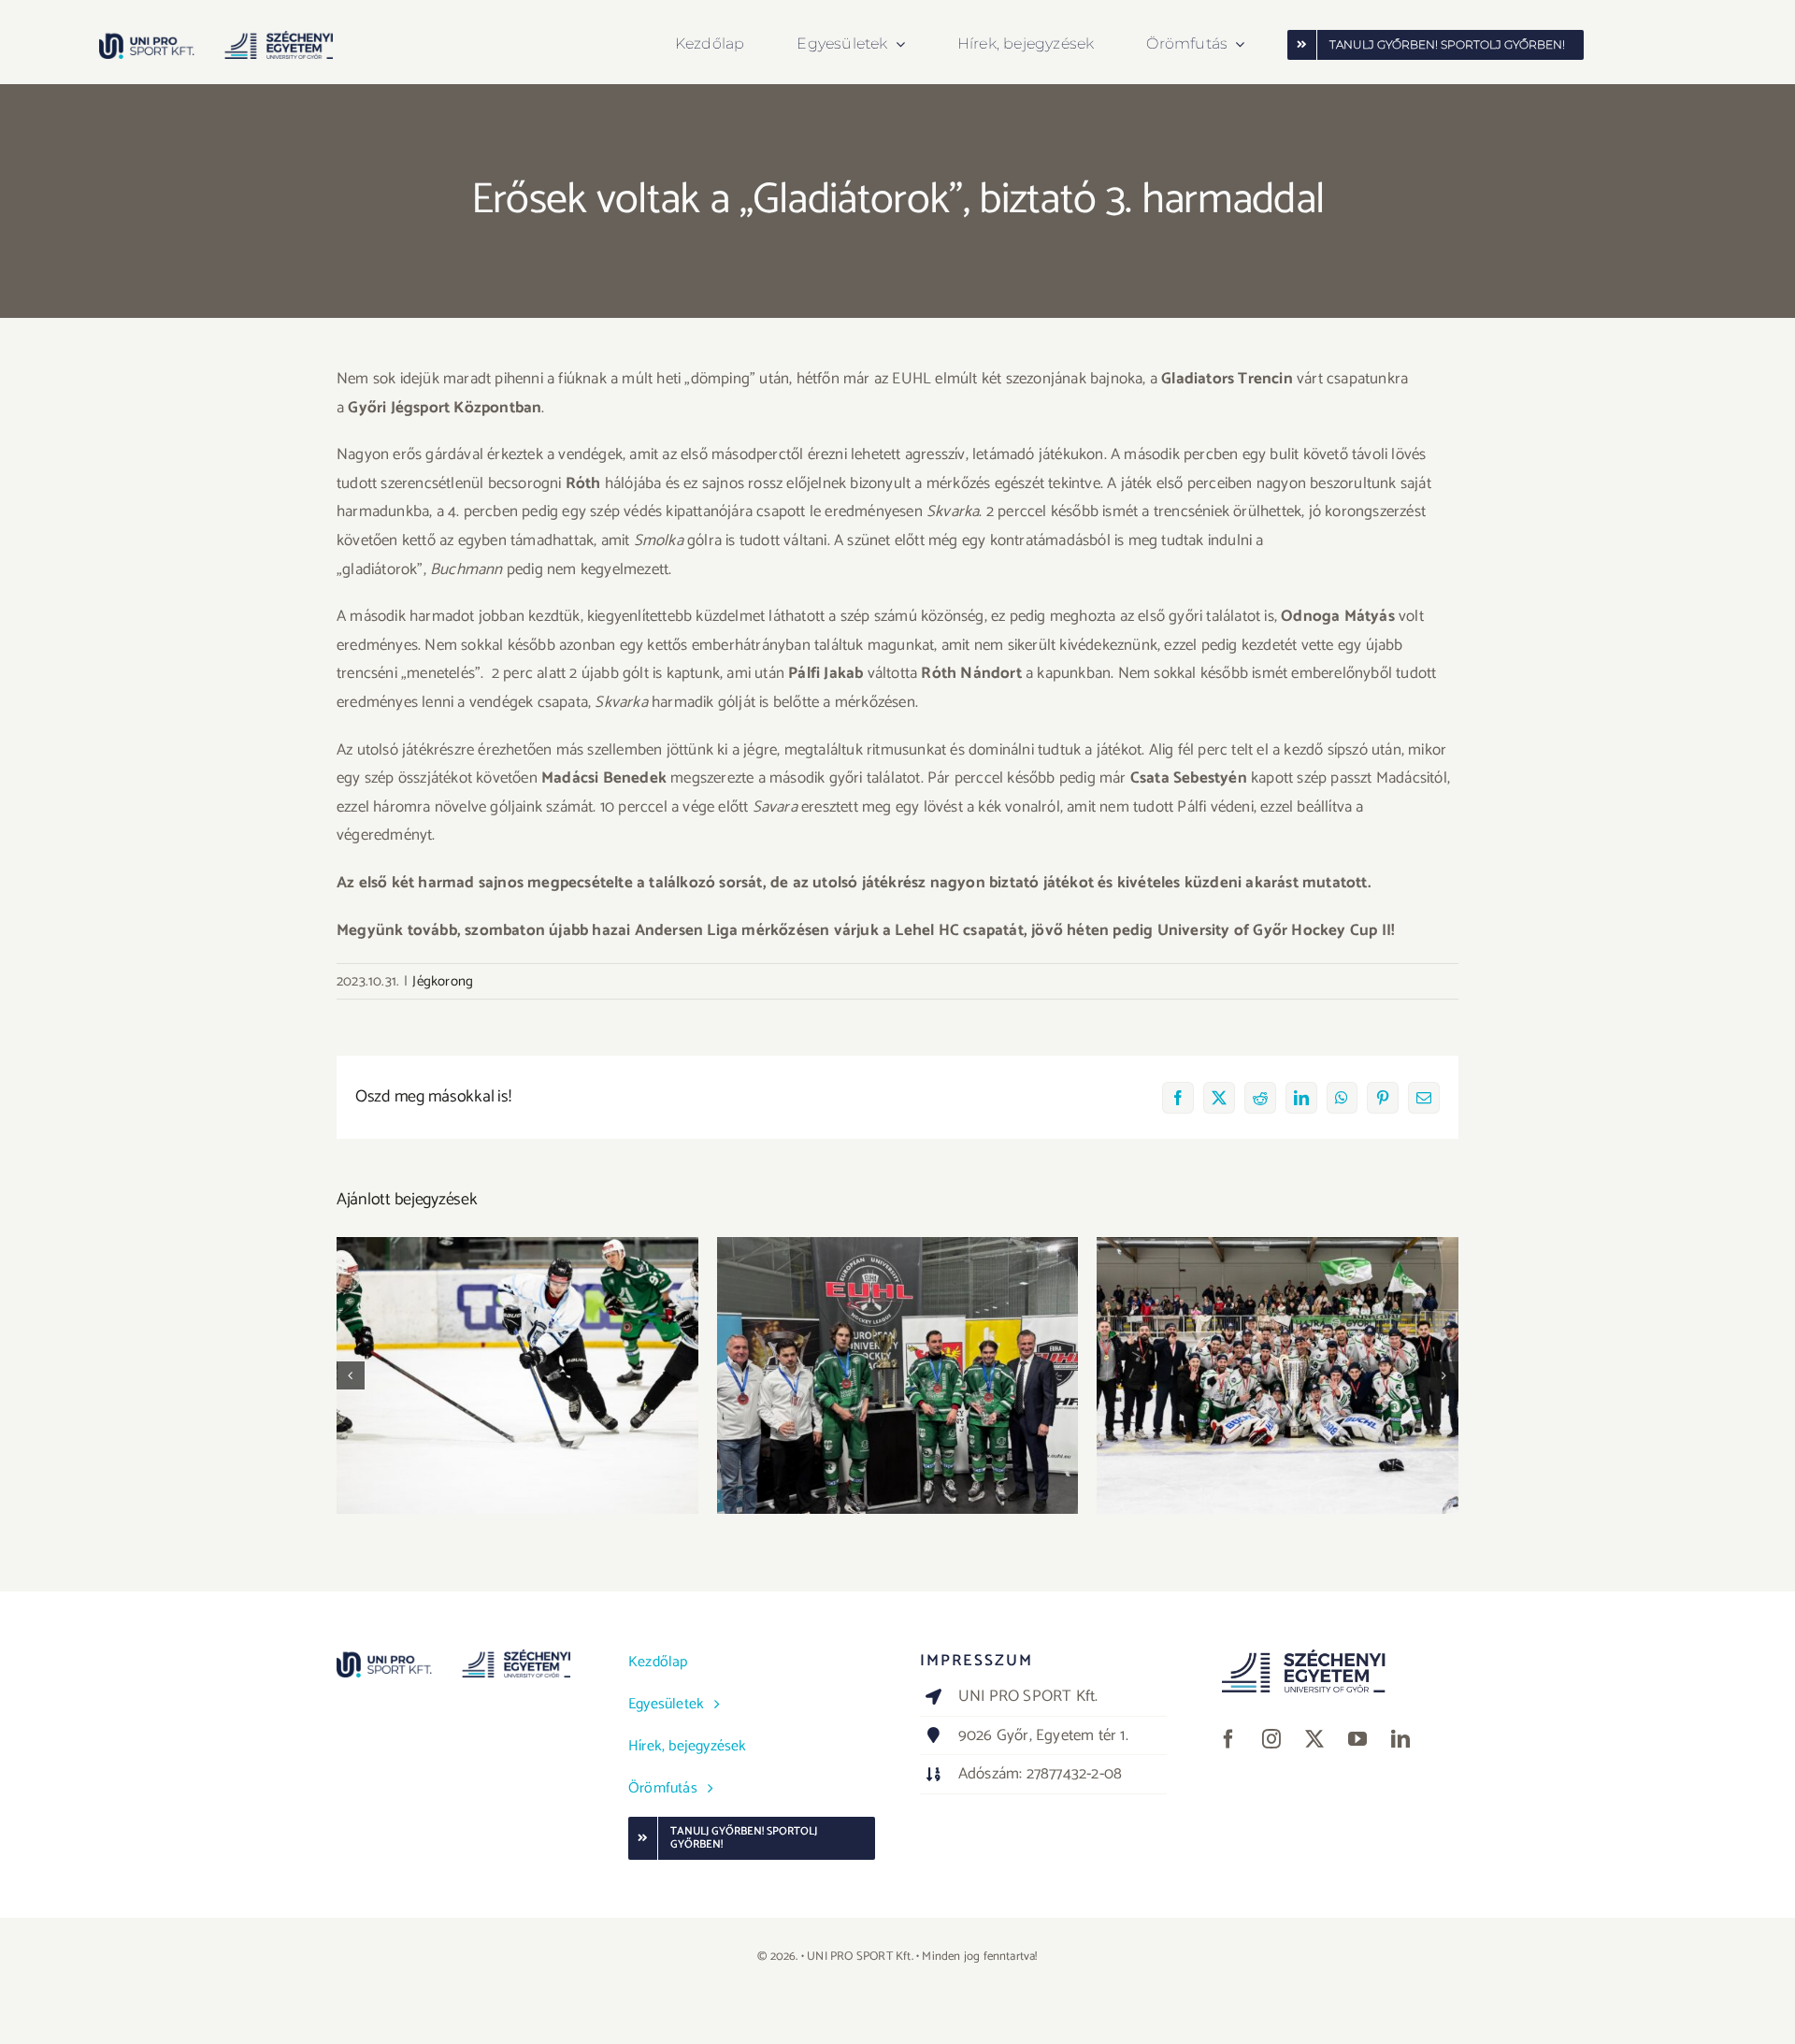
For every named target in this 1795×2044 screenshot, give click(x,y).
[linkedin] (1400, 1739)
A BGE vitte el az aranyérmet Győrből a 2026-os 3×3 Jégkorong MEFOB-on (517, 1350)
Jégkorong (443, 981)
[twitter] (1314, 1739)
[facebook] (1228, 1739)
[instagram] (1271, 1739)
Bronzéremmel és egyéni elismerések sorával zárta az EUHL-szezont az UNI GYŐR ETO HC (898, 1350)
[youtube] (1357, 1739)
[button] (351, 1375)
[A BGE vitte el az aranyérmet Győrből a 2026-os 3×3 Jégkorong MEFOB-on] (517, 1375)
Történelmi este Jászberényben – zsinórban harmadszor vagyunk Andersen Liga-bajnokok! (1278, 1339)
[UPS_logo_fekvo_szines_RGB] (216, 38)
